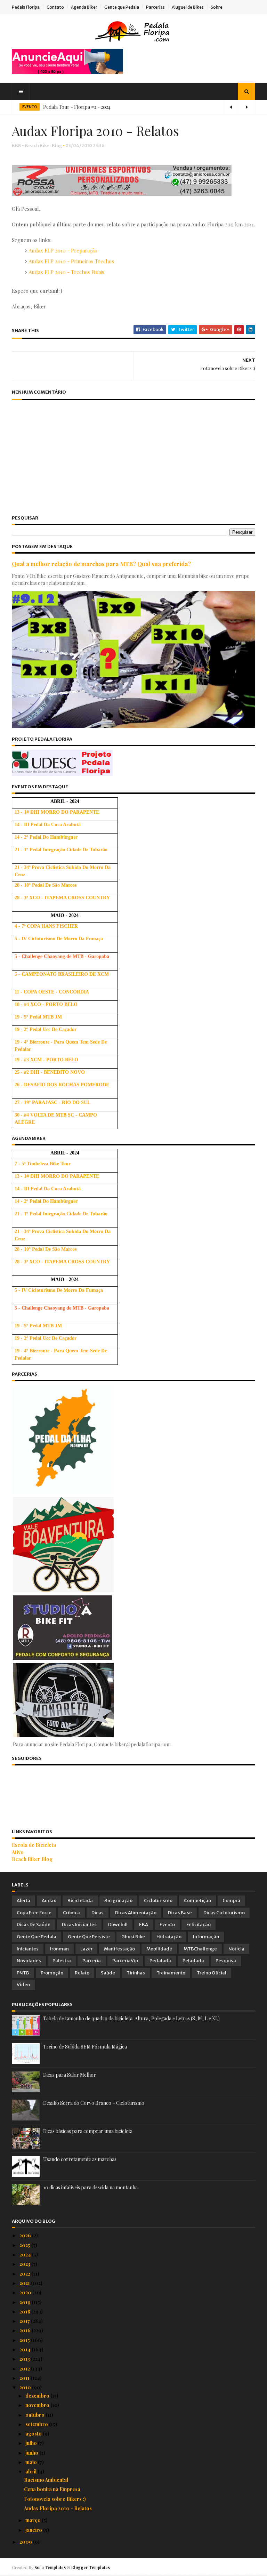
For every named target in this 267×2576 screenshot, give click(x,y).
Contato (55, 7)
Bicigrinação (118, 1901)
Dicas (98, 1913)
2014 (26, 2349)
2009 (26, 2542)
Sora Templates (50, 2567)
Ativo (18, 1852)
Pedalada (160, 1961)
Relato (82, 1973)
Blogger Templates (91, 2567)
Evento (167, 1925)
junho (32, 2453)
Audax (49, 1901)
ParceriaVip (125, 1961)
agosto (34, 2434)
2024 (26, 2255)
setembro (37, 2424)
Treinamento (171, 1973)
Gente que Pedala (122, 7)
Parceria (92, 1961)
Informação (206, 1937)
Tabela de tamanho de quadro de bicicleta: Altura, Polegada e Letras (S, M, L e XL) (131, 2018)
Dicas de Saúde (34, 1925)
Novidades (29, 1961)
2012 (25, 2369)
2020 (26, 2292)
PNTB (23, 1973)
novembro (38, 2405)
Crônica (71, 1913)
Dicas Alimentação (136, 1913)
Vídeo (23, 1985)
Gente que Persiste (89, 1937)
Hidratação (169, 1937)
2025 (25, 2245)
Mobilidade (159, 1949)
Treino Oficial (212, 1973)
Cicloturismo (158, 1901)
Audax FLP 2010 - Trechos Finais (66, 272)
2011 (25, 2378)
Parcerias (155, 7)
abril (31, 2472)
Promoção (52, 1973)
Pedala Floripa (26, 7)
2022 (25, 2274)
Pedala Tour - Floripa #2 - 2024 (77, 107)
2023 (25, 2264)
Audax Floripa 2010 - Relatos (58, 2508)
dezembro (38, 2396)
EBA (144, 1925)
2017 (25, 2321)
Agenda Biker (84, 7)
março (34, 2520)
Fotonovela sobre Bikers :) (55, 2499)
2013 (25, 2359)
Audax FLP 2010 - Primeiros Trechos (71, 261)
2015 (25, 2340)
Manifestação (119, 1949)
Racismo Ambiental (46, 2480)
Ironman (59, 1949)
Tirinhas (136, 1973)
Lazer (86, 1949)
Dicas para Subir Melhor (70, 2075)
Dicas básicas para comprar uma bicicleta (88, 2131)
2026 (26, 2235)
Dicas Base (180, 1913)
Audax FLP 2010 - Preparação (63, 250)
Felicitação (199, 1925)
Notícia (236, 1949)
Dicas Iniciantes (79, 1925)
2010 (26, 2387)
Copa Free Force (34, 1913)
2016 (26, 2330)
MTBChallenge (200, 1949)
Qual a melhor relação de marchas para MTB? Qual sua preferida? (101, 564)
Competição (197, 1901)
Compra (231, 1901)
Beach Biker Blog (32, 1859)
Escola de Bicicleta (34, 1845)
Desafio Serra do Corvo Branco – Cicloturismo (94, 2103)
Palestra (62, 1961)
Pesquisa (226, 1961)
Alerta (23, 1901)
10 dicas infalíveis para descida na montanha (90, 2187)
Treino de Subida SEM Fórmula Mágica (85, 2047)
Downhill (118, 1925)
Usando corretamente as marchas (80, 2159)
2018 (25, 2312)
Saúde (108, 1973)
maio (32, 2462)
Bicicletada (80, 1901)
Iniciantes (28, 1949)
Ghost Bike (133, 1937)
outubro (35, 2415)
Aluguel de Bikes (188, 7)
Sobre (217, 7)
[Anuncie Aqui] (67, 72)
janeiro (34, 2530)
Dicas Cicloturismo (224, 1913)
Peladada (193, 1961)
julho (32, 2443)
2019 (26, 2302)
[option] (133, 107)
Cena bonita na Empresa (52, 2489)
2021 (25, 2283)
